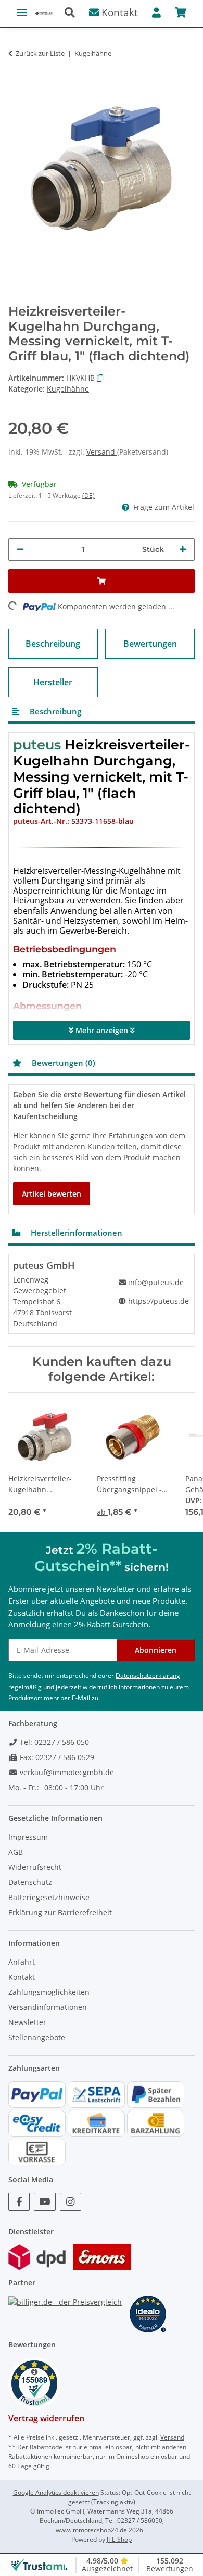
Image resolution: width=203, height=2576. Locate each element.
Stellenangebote (37, 2037)
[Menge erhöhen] (183, 550)
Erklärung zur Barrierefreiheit (60, 1912)
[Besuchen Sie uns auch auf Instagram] (71, 2202)
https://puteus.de (158, 1301)
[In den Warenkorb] (17, 69)
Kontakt (118, 12)
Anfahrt (22, 1962)
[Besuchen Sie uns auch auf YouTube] (45, 2202)
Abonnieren (156, 1650)
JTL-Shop (119, 2539)
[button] (74, 13)
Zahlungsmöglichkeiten (49, 1992)
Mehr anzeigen (102, 1030)
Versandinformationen (48, 2007)
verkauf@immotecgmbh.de (66, 1772)
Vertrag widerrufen (46, 2418)
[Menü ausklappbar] (22, 8)
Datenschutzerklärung (148, 1675)
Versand (102, 452)
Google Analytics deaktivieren (56, 2492)
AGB (16, 1852)
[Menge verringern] (20, 550)
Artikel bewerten (52, 1194)
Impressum (28, 1837)
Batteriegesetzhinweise (49, 1897)
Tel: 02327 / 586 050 (53, 1742)
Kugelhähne (68, 389)
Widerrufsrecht (35, 1867)
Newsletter (27, 2022)
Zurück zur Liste (40, 53)
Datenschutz (30, 1882)
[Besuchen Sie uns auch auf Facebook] (19, 2202)
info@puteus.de (156, 1282)
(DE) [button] (88, 495)
